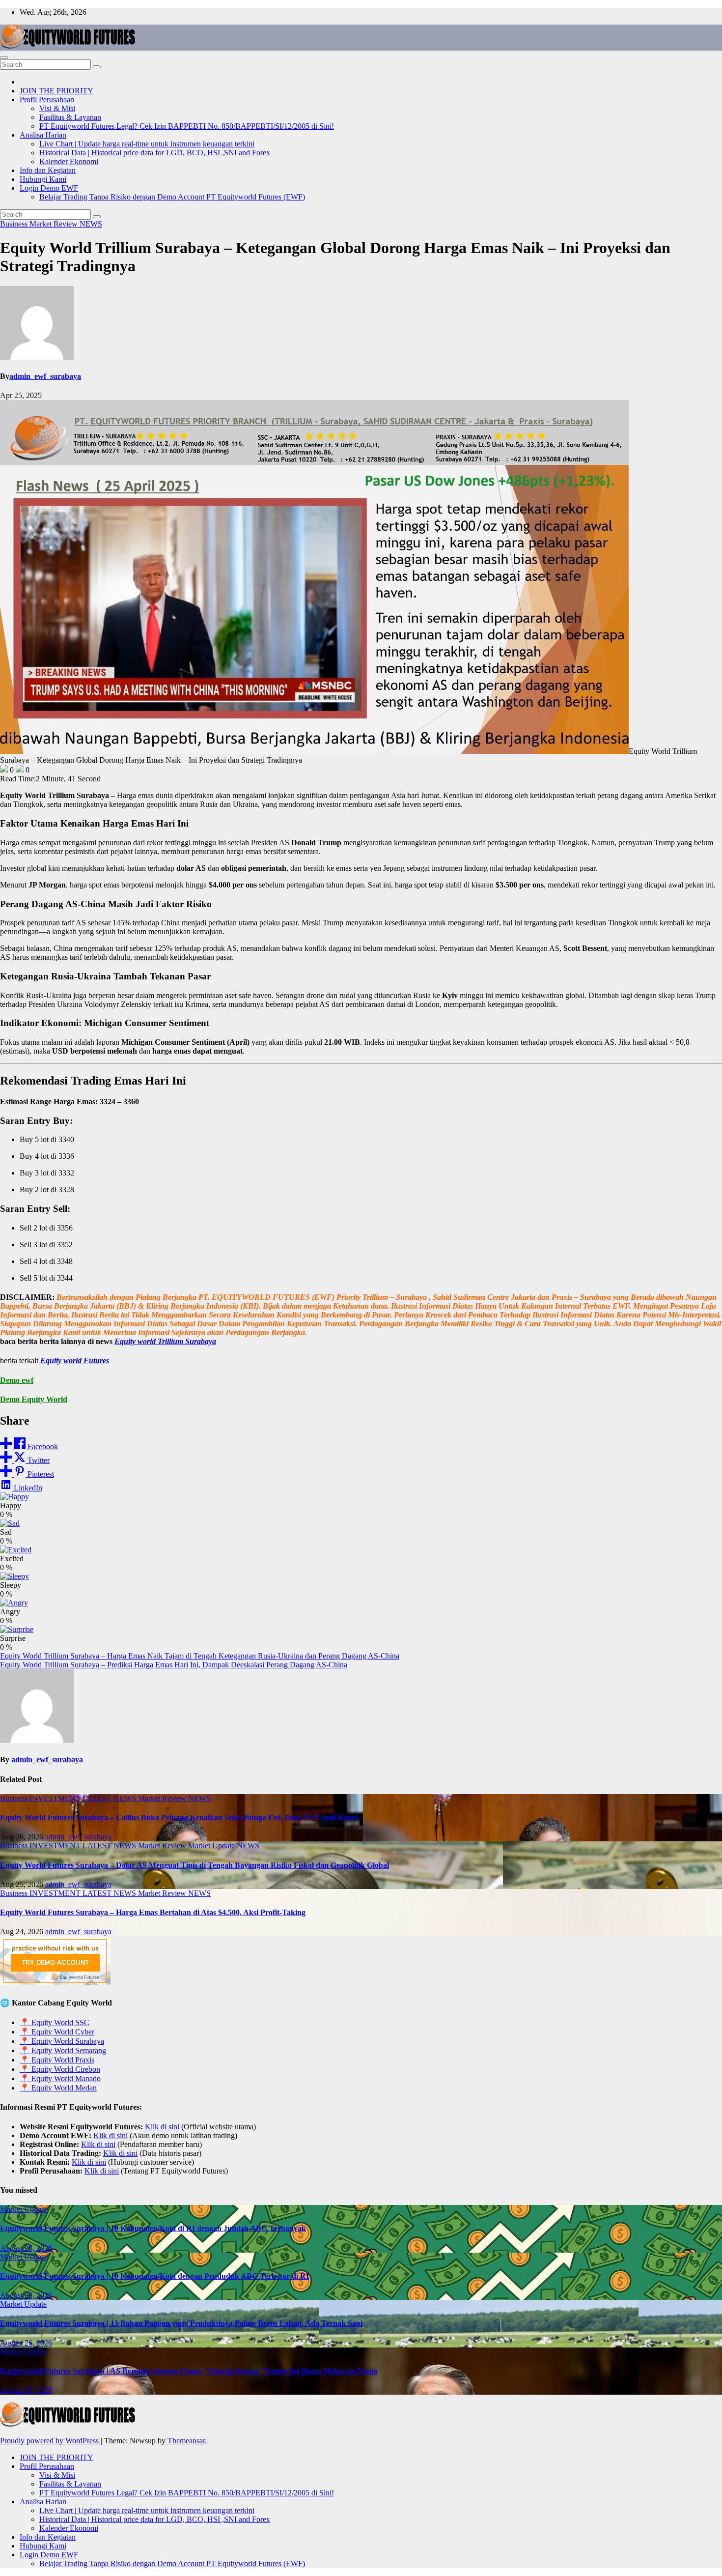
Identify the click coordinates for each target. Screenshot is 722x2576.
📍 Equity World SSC (55, 2022)
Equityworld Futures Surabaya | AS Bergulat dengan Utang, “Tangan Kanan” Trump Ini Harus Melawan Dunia (189, 2371)
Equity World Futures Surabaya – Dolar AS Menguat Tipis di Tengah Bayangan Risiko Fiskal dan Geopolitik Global (194, 1865)
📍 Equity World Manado (60, 2078)
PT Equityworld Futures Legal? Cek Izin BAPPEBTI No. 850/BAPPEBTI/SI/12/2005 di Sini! (187, 126)
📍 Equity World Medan (58, 2088)
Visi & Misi (57, 108)
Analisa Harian (43, 135)
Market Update (212, 1846)
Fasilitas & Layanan (70, 117)
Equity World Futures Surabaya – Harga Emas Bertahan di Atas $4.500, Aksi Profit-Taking (153, 1912)
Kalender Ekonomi (69, 161)
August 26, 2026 (26, 2248)
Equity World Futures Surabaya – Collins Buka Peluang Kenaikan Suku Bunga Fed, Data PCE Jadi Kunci (179, 1818)
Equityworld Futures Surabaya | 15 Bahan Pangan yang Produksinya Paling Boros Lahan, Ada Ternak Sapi (181, 2323)
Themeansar (186, 2441)
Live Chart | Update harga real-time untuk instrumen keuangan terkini (147, 144)
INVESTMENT (56, 1798)
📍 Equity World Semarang (63, 2050)
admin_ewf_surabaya (45, 376)
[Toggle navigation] (4, 57)
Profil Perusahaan (47, 100)
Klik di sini (162, 2127)
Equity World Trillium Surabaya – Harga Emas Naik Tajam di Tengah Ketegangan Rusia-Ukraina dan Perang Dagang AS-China (200, 1656)
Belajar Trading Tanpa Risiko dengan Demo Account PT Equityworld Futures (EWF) (172, 197)
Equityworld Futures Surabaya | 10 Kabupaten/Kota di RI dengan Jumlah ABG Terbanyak (153, 2228)
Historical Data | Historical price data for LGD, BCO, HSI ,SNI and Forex (155, 153)
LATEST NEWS (110, 1798)
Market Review (55, 224)
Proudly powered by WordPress (50, 2441)
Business (15, 224)
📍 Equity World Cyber (57, 2032)
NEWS (91, 224)
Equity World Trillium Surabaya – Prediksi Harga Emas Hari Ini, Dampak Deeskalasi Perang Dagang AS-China (174, 1665)
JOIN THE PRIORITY (56, 91)
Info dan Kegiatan (48, 170)
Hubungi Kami (43, 179)
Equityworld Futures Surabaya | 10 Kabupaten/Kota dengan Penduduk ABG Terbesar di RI (154, 2276)
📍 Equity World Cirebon (60, 2069)
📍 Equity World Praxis (57, 2060)
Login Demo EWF (49, 188)
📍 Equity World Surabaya (62, 2041)
